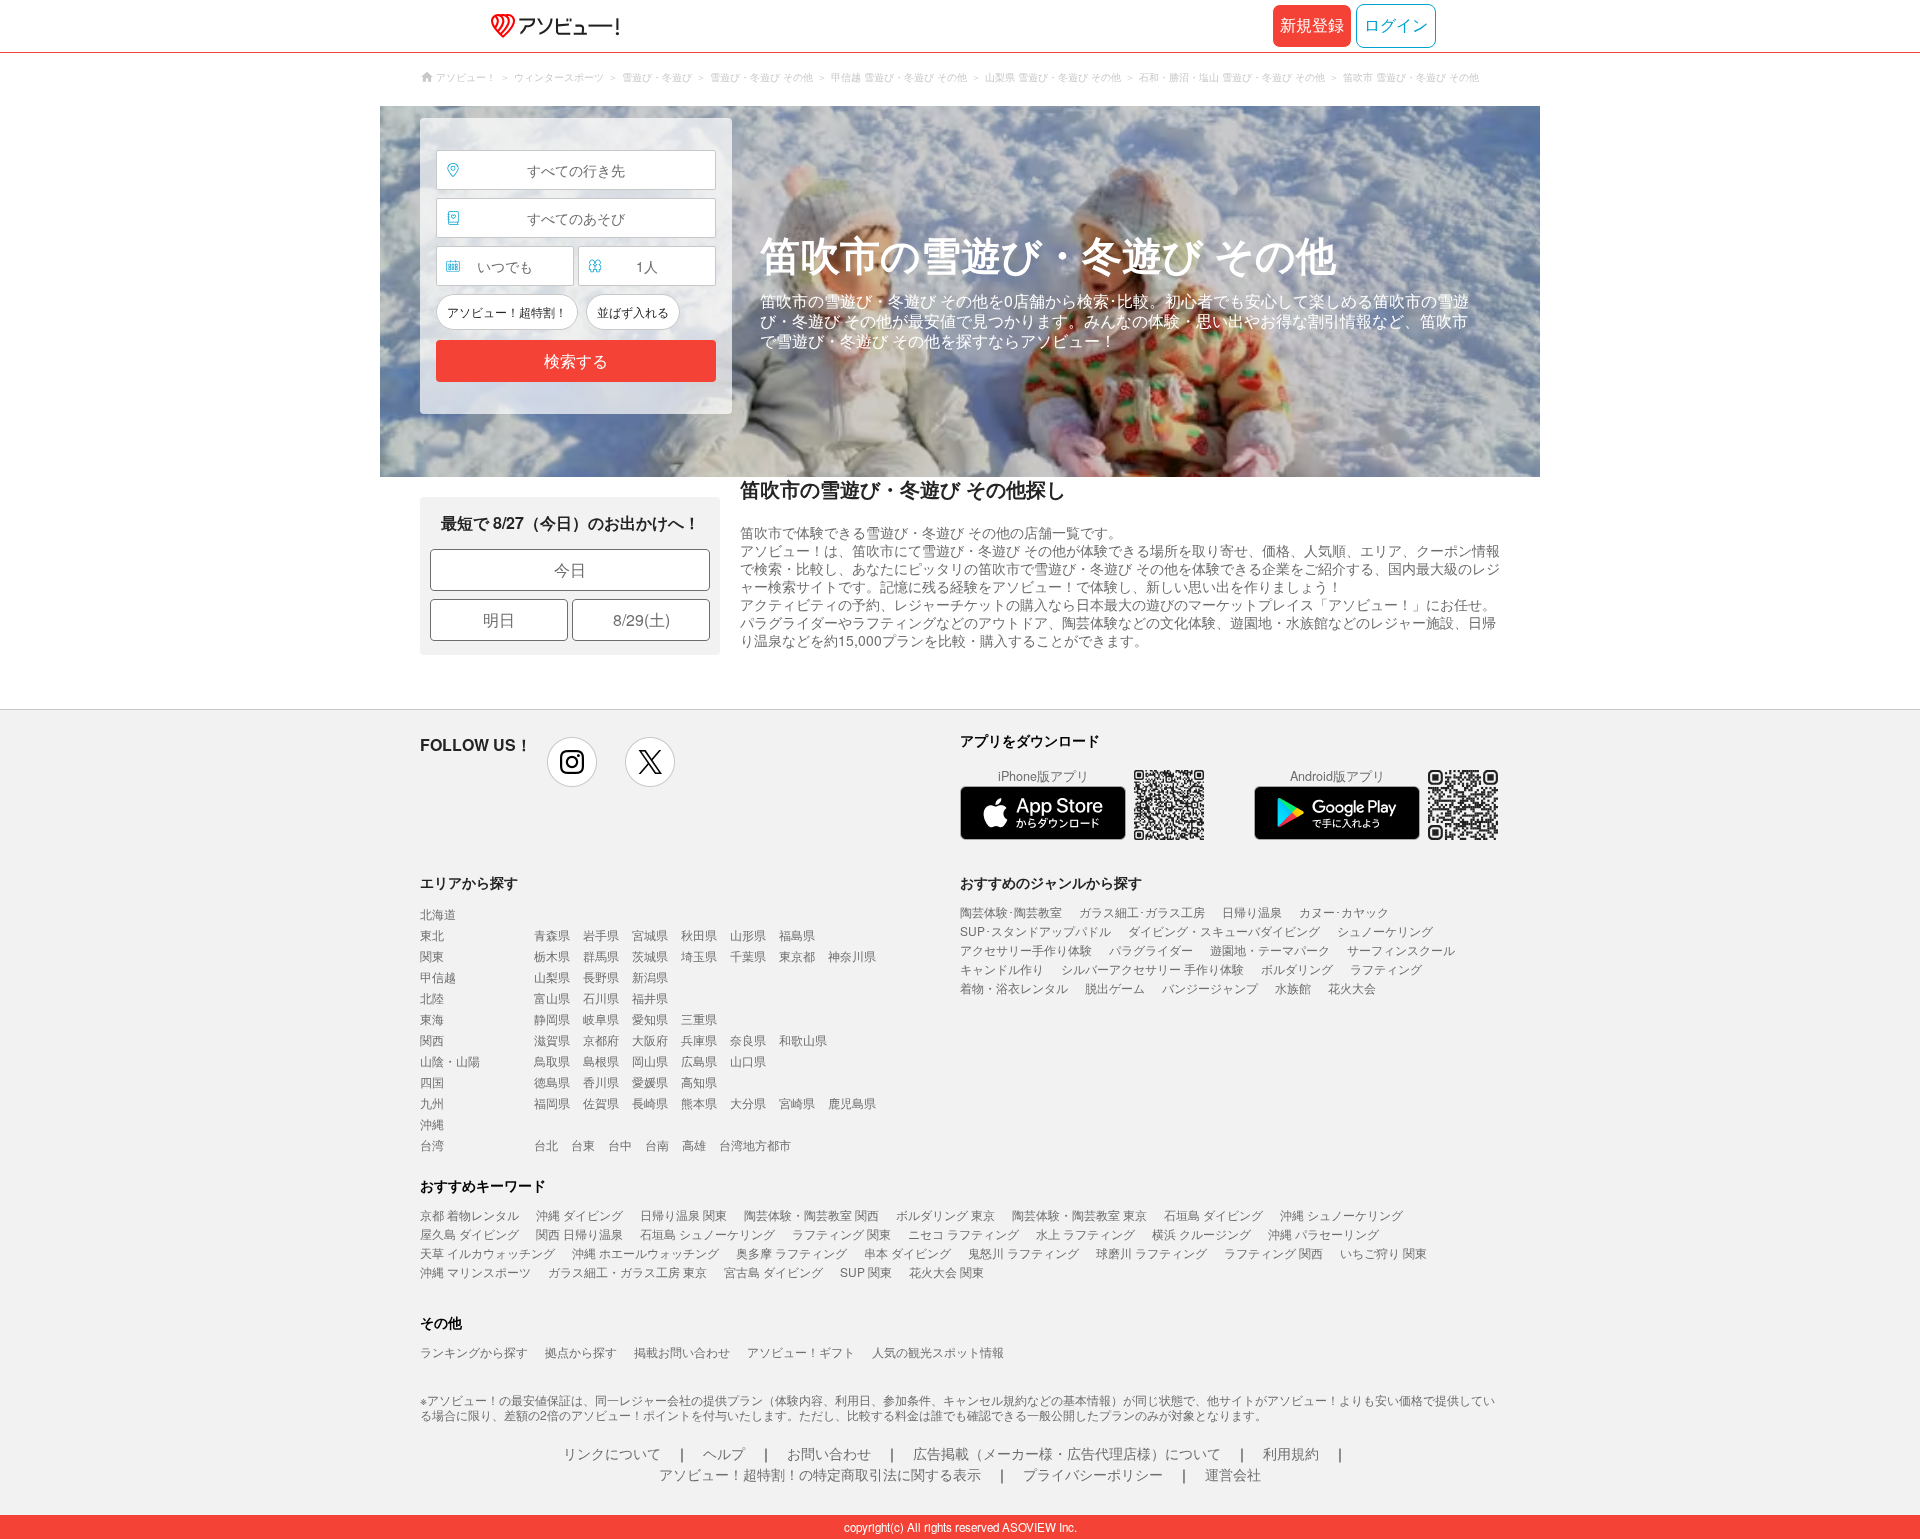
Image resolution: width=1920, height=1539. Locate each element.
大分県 (748, 1102)
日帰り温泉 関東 (683, 1214)
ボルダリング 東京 (945, 1214)
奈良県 (748, 1039)
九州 (432, 1102)
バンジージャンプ (1210, 987)
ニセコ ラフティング (963, 1233)
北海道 (438, 913)
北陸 (432, 997)
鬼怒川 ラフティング (1023, 1252)
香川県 (601, 1081)
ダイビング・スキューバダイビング (1224, 930)
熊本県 (699, 1102)
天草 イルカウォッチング (487, 1252)
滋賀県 (552, 1039)
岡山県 (650, 1060)
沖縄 (432, 1123)
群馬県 (601, 955)
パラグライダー (1151, 949)
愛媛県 (650, 1081)
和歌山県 (803, 1039)
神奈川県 (852, 955)
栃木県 (552, 955)
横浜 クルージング (1201, 1233)
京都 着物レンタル (469, 1214)
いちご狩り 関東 (1383, 1252)
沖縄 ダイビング (579, 1214)
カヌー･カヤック (1344, 911)
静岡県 (552, 1018)
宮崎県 (797, 1102)
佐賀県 (601, 1102)
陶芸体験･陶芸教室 (1011, 911)
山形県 (748, 934)
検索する (576, 361)
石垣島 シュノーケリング (707, 1233)
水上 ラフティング (1085, 1233)
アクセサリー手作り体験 (1026, 949)
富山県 (552, 997)
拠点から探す (581, 1351)
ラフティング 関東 (841, 1233)
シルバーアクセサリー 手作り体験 (1152, 968)
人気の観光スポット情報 (938, 1351)
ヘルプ (724, 1453)
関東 (432, 955)
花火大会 (1352, 987)
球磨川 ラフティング (1151, 1252)
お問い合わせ (829, 1453)
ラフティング (1386, 968)
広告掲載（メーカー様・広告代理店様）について (1067, 1453)
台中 (620, 1144)
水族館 (1293, 987)
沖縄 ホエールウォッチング (645, 1252)
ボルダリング (1297, 968)
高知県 (699, 1081)
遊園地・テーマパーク (1270, 949)
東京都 (797, 955)
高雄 (694, 1144)
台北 (546, 1144)
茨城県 (650, 955)
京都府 (601, 1039)
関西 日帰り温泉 (579, 1233)
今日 (570, 569)
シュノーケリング (1385, 930)
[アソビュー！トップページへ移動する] (551, 26)
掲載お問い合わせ (682, 1351)
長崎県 (650, 1102)
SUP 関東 (866, 1271)
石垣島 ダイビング (1213, 1214)
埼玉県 (699, 955)
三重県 (699, 1018)
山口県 (748, 1060)
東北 (432, 934)
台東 (583, 1144)
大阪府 (650, 1039)
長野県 (601, 976)
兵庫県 (699, 1039)
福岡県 (552, 1102)
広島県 (699, 1060)
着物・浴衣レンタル (1014, 987)
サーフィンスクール (1401, 949)
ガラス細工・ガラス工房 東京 (627, 1271)
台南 (657, 1144)
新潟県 (650, 976)
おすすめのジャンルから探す (1051, 882)
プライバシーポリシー (1093, 1474)
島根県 (601, 1060)
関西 (432, 1039)
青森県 (552, 934)
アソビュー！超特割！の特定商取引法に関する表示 (820, 1474)
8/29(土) (641, 619)
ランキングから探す (474, 1351)
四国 (432, 1081)
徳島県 (552, 1081)
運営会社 (1233, 1474)
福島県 (797, 934)
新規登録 (1312, 25)
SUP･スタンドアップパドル (1035, 930)
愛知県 (650, 1018)
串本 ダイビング (907, 1252)
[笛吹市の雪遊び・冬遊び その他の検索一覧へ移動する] (960, 291)
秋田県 (699, 934)
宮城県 (650, 934)
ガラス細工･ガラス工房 (1142, 911)
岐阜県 (601, 1018)
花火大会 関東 (946, 1271)
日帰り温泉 (1252, 911)
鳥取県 (552, 1060)
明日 (499, 619)
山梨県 (552, 976)
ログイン (1396, 25)
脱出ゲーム (1115, 987)
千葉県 (748, 955)
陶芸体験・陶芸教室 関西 (811, 1214)
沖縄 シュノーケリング (1341, 1214)
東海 (432, 1018)
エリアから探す (469, 882)
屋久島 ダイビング (469, 1233)
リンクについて (612, 1453)
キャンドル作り (1002, 968)
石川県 (601, 997)
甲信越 (438, 976)
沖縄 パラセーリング (1323, 1233)
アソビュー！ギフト (801, 1351)
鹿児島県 (852, 1102)
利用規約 (1291, 1453)
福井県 (650, 997)
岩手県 (601, 934)
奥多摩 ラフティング (791, 1252)
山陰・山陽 (450, 1060)
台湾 (432, 1144)
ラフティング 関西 (1273, 1252)
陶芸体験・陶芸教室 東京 (1079, 1214)
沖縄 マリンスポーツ (475, 1271)
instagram (572, 762)
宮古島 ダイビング (773, 1271)
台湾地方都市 (755, 1144)
